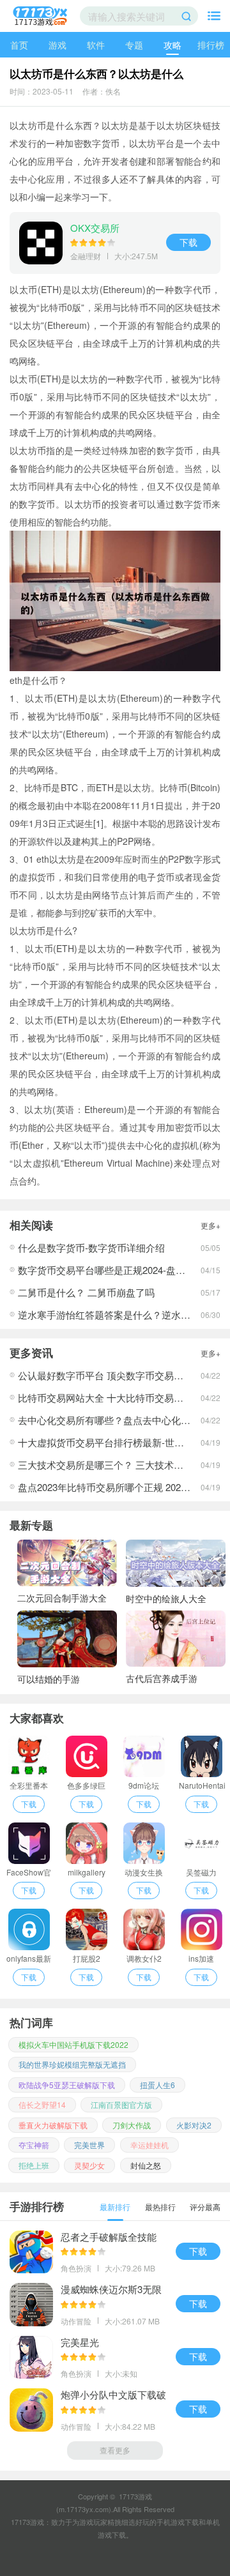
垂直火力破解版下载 (53, 2125)
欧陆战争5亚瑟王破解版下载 (67, 2085)
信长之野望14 (42, 2104)
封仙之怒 (146, 2165)
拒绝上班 (34, 2165)
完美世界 (89, 2145)
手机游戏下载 (178, 2522)
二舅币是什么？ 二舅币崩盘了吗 (86, 1292)
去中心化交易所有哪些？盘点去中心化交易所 (114, 1420)
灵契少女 (89, 2165)
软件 (96, 45)
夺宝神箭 (34, 2145)
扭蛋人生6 (157, 2085)
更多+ (211, 1225)
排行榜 (211, 45)
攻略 (172, 45)
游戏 (57, 45)
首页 (19, 45)
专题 (134, 45)
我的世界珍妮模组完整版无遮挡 (72, 2064)
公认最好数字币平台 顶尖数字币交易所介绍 (110, 1375)
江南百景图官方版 (121, 2104)
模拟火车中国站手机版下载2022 (73, 2044)
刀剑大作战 (132, 2125)
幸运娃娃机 (149, 2145)
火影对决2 (194, 2125)
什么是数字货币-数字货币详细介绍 (91, 1247)
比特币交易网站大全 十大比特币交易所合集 (110, 1398)
